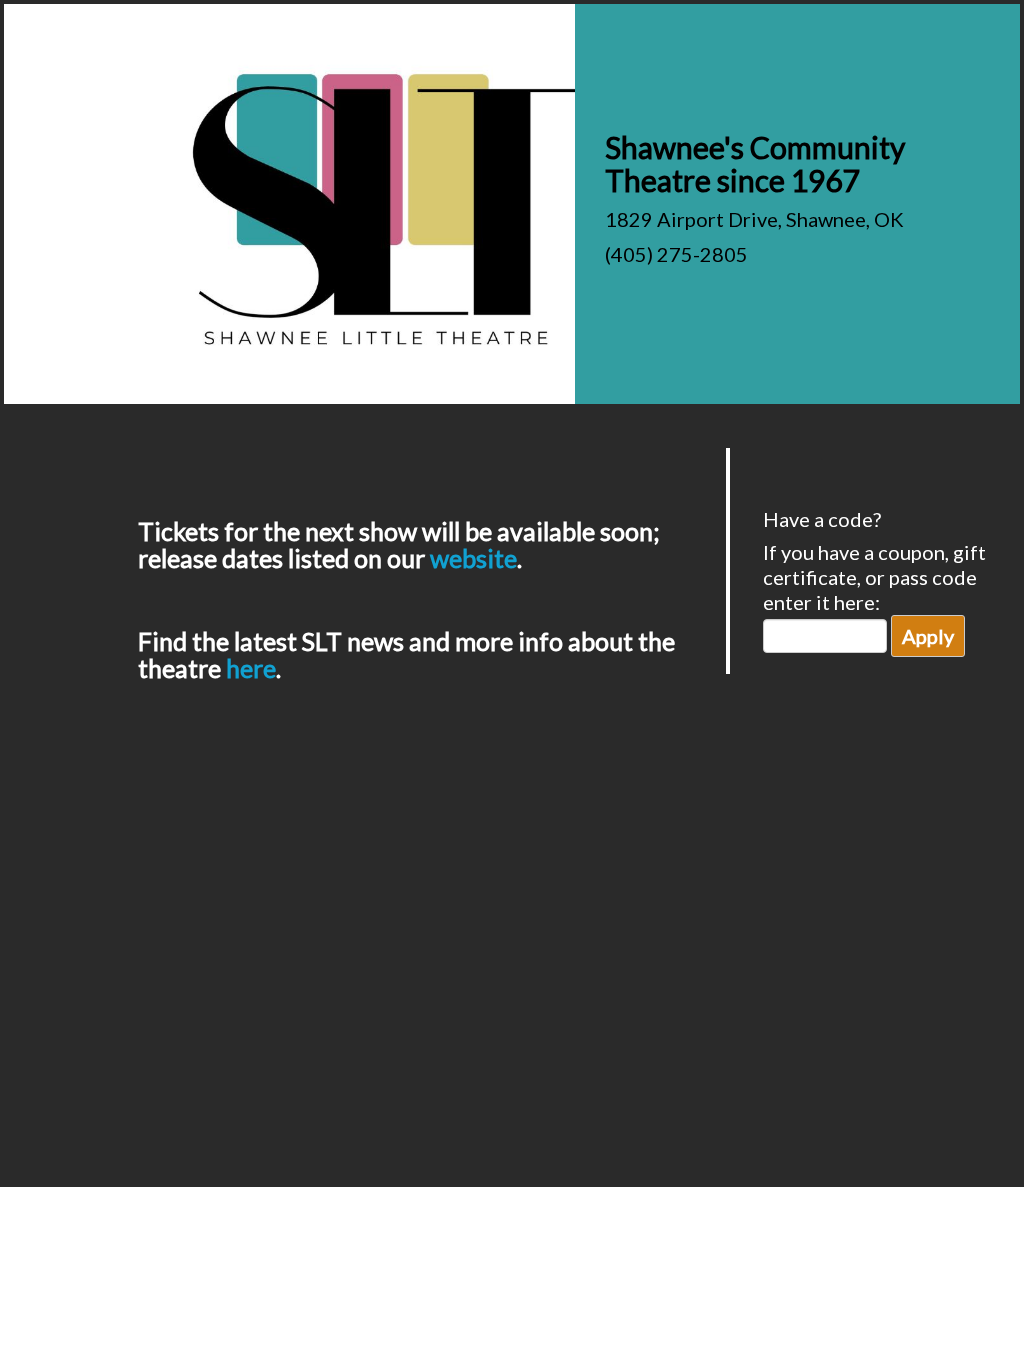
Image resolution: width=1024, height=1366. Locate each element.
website (473, 558)
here (251, 668)
